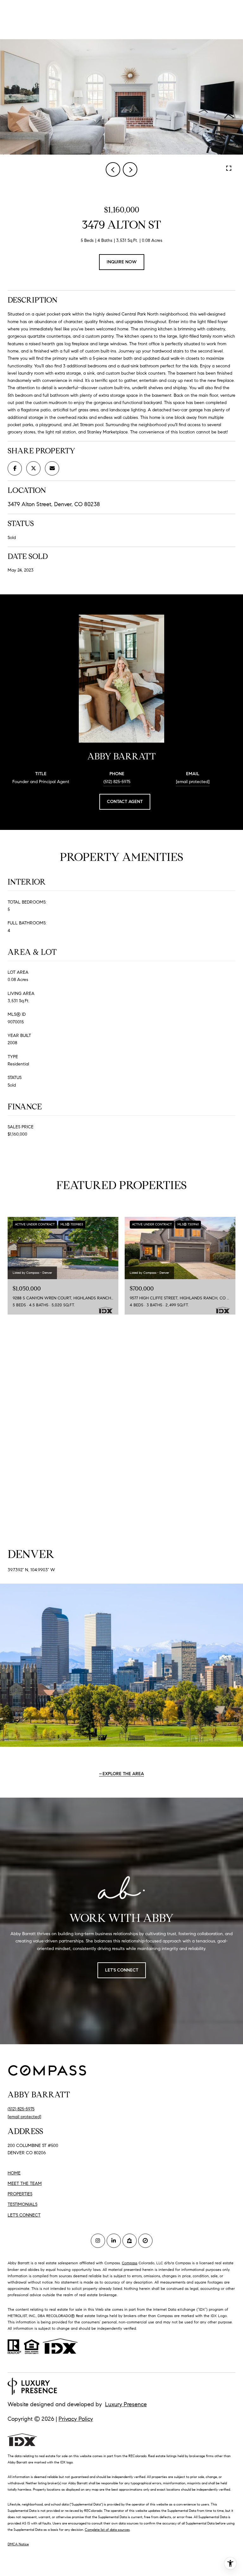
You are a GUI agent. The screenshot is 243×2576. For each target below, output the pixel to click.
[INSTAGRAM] (98, 2241)
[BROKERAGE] (145, 2241)
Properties (20, 2194)
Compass (130, 2263)
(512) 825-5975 (117, 782)
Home (14, 2173)
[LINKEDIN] (114, 2241)
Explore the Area (123, 1774)
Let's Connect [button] (122, 1970)
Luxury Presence (126, 2404)
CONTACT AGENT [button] (125, 802)
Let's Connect (24, 2215)
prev (113, 169)
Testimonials (22, 2204)
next (130, 169)
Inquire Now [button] (122, 262)
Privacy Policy (76, 2419)
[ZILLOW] (130, 2241)
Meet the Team (25, 2183)
